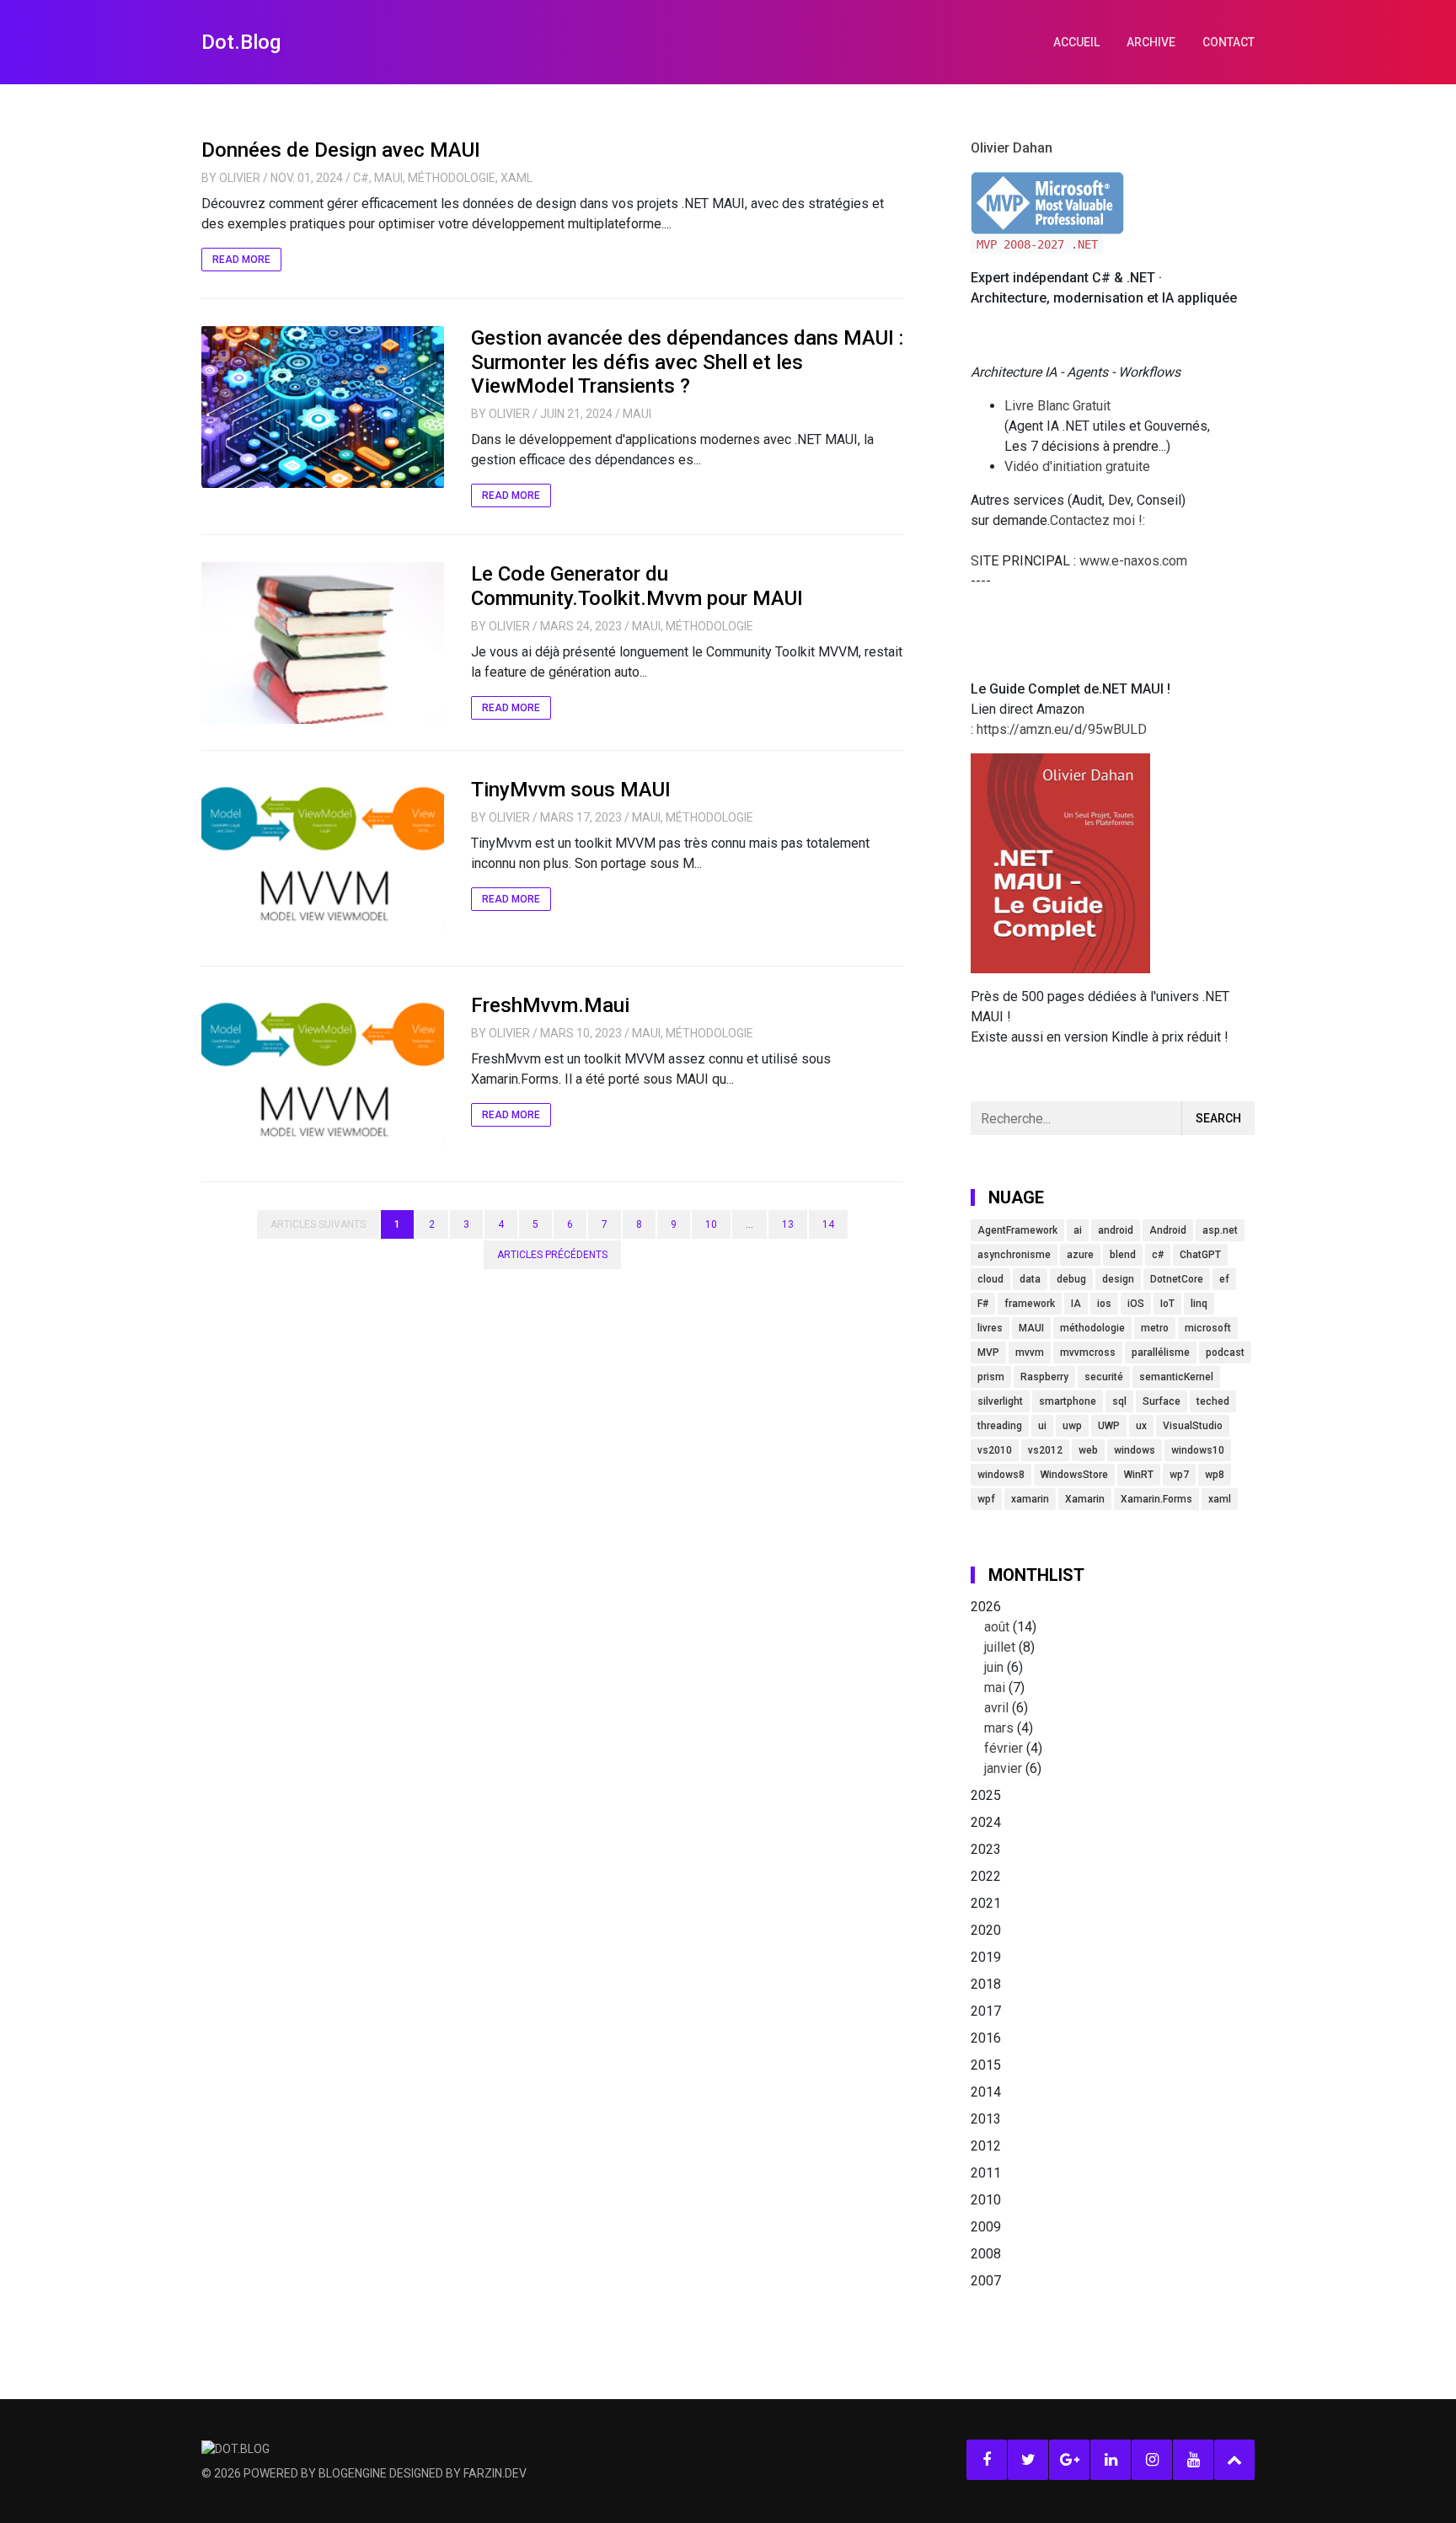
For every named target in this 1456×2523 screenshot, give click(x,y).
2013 (986, 2119)
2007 (986, 2281)
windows (1135, 1450)
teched (1213, 1401)
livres (990, 1328)
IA (1076, 1304)
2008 (986, 2254)
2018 (986, 1984)
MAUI (388, 178)
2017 (986, 2011)
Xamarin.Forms (1156, 1499)
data (1030, 1279)
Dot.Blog (241, 42)
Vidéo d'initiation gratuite (1077, 466)
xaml (1220, 1499)
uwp (1072, 1426)
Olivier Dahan (1012, 148)
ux (1141, 1426)
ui (1042, 1426)
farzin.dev (495, 2473)
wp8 (1215, 1475)
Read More (241, 260)
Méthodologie (452, 178)
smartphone (1068, 1401)
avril (996, 1708)
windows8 (1001, 1475)
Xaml (517, 178)
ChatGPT (1200, 1255)
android (1116, 1230)
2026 (1006, 1687)
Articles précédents (552, 1255)
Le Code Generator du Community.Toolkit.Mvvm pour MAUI (637, 586)
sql (1119, 1401)
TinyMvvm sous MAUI (571, 790)
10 (711, 1224)
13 (788, 1224)
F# (983, 1304)
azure (1080, 1255)
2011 (986, 2173)
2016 (986, 2038)
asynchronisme (1014, 1255)
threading (1000, 1426)
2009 (986, 2227)
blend (1123, 1255)
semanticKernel (1176, 1377)
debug (1071, 1279)
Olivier (240, 178)
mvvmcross (1088, 1353)
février (1004, 1748)
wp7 (1179, 1475)
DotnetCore (1177, 1279)
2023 (986, 1849)
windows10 (1198, 1450)
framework (1030, 1304)
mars (999, 1728)
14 (828, 1224)
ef (1224, 1279)
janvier (1003, 1768)
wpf (986, 1499)
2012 (986, 2146)
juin (994, 1667)
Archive (1151, 42)
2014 (986, 2092)
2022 (986, 1876)
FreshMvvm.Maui (550, 1005)
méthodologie (1092, 1328)
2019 (986, 1957)
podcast (1225, 1353)
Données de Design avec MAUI (341, 150)
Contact (1228, 42)
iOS (1136, 1304)
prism (991, 1377)
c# (1158, 1255)
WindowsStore (1074, 1475)
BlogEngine (353, 2473)
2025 (986, 1795)
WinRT (1139, 1475)
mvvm (1030, 1353)
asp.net (1220, 1230)
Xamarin (1085, 1499)
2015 (986, 2065)
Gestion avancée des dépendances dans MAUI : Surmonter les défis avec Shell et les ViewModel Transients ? (687, 362)
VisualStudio (1193, 1426)
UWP (1109, 1426)
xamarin (1030, 1499)
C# (361, 178)
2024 (986, 1822)
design (1118, 1279)
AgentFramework (1017, 1230)
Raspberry (1044, 1377)
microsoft (1208, 1328)
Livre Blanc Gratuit (1057, 406)
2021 (986, 1903)
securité (1104, 1377)
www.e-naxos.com (1133, 561)
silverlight (1000, 1401)
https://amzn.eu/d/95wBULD (1060, 729)
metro (1155, 1328)
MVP (988, 1353)
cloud (990, 1279)
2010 (986, 2200)
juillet (1000, 1647)
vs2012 (1045, 1450)
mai (995, 1687)
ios (1104, 1304)
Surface (1162, 1401)
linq (1199, 1304)
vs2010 (995, 1450)
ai (1078, 1230)
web (1088, 1450)
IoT (1167, 1304)
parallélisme (1161, 1353)
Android (1168, 1230)
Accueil (1076, 42)
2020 (986, 1930)
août (997, 1627)
